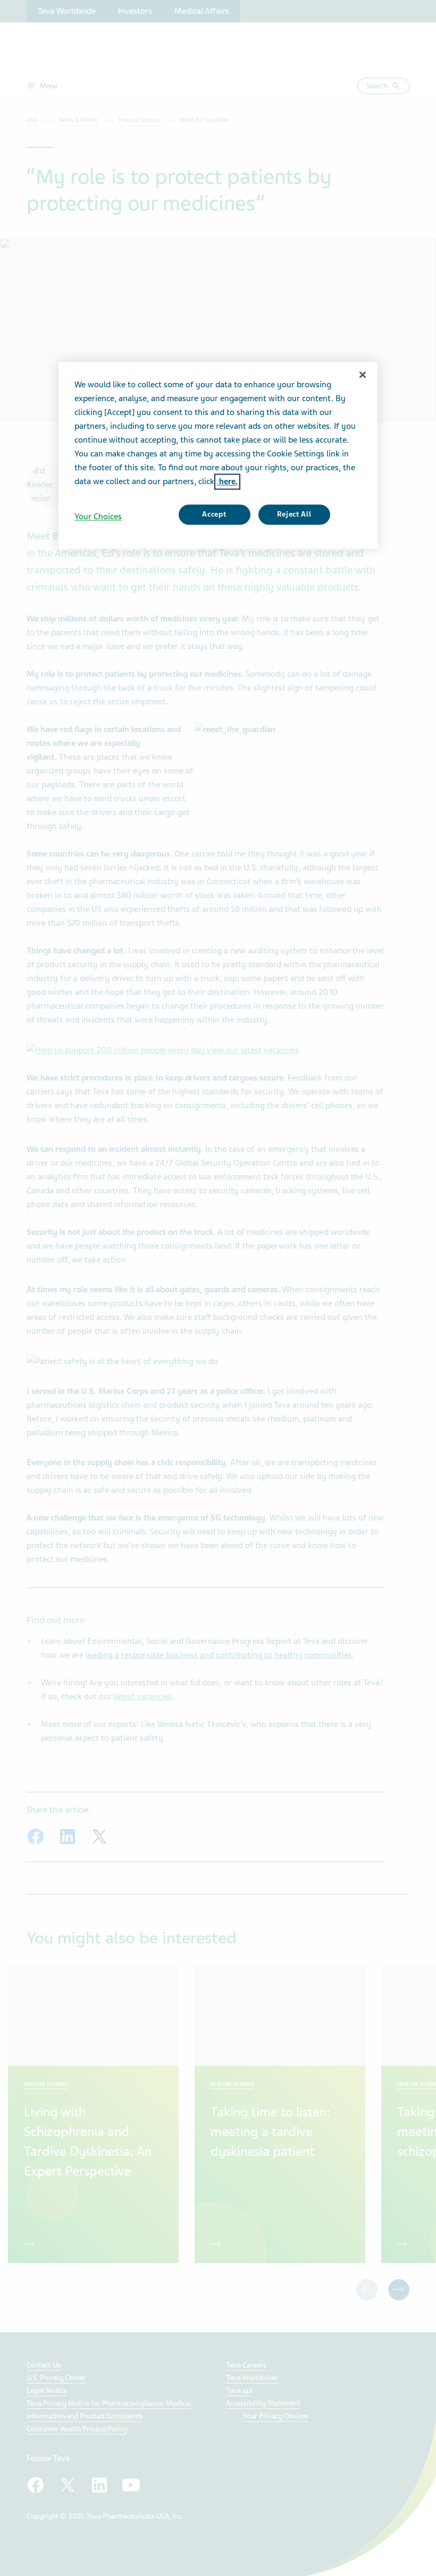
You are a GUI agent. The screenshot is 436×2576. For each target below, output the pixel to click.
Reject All (294, 515)
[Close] (363, 375)
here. (227, 482)
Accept (214, 515)
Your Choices (98, 517)
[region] (218, 455)
